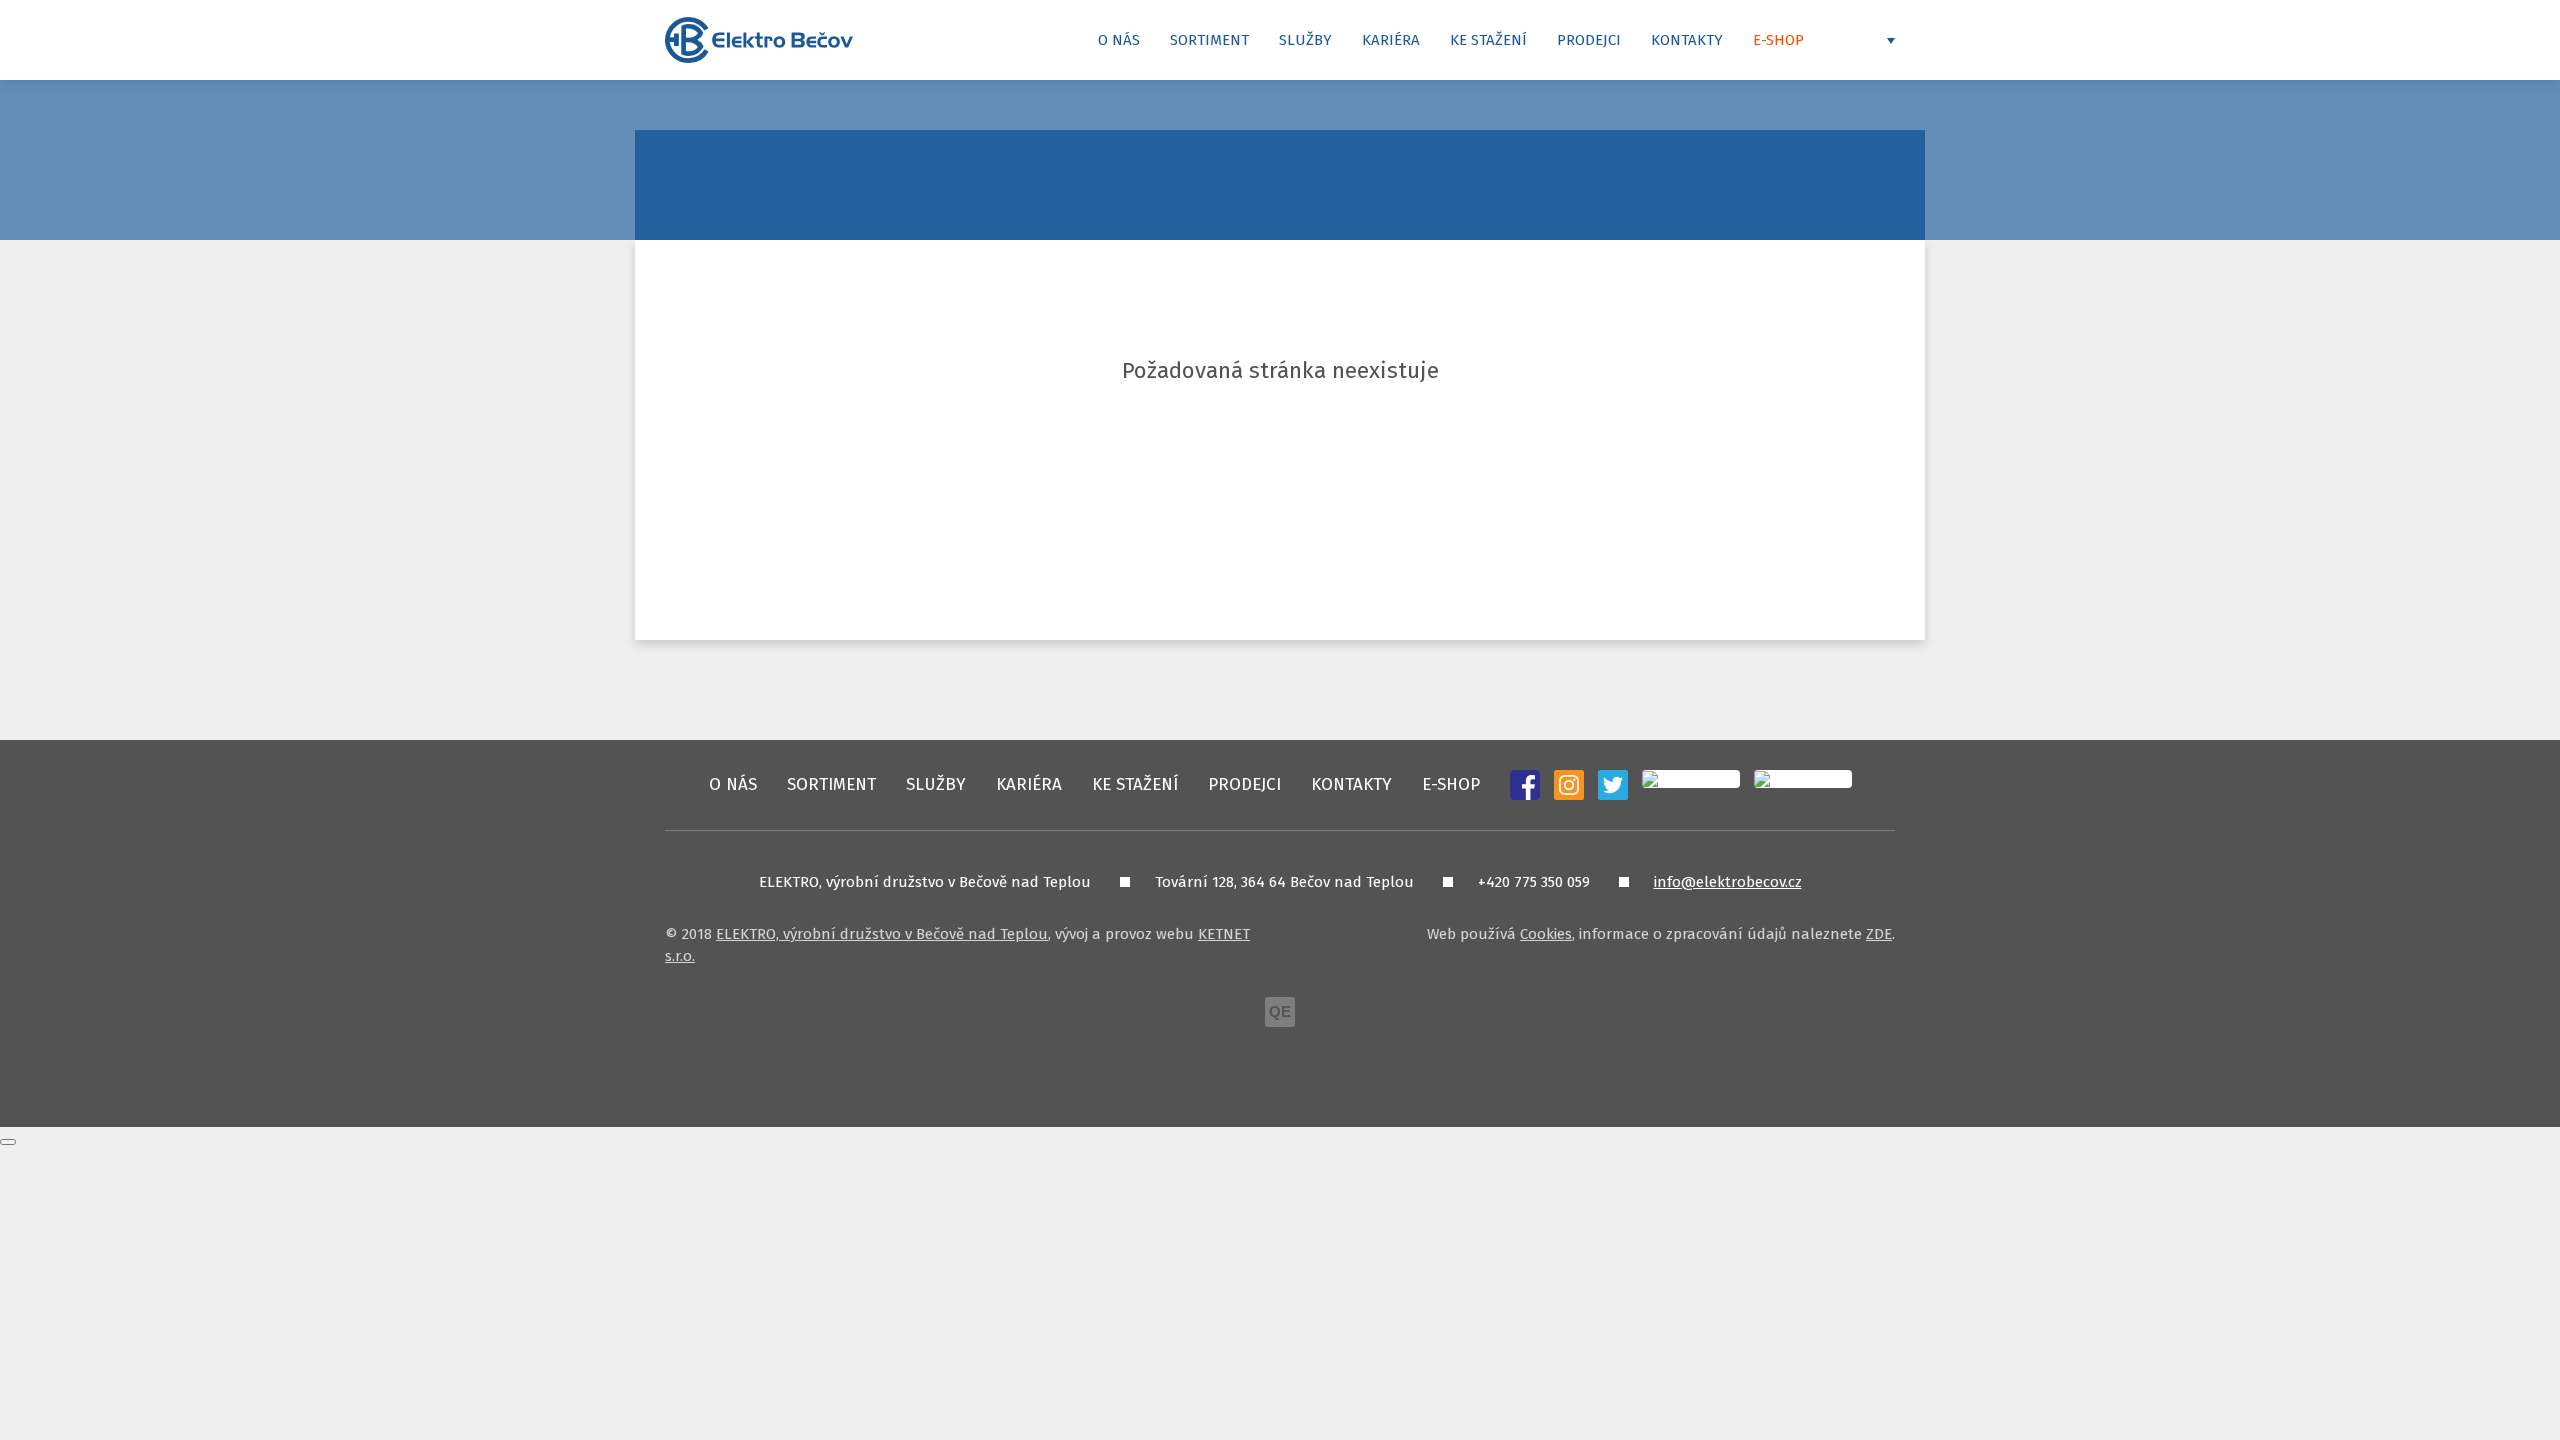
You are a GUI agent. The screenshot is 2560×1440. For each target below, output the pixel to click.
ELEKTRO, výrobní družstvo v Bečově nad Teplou (882, 934)
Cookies (1546, 934)
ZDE (1879, 934)
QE (1280, 1011)
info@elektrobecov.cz (1728, 882)
